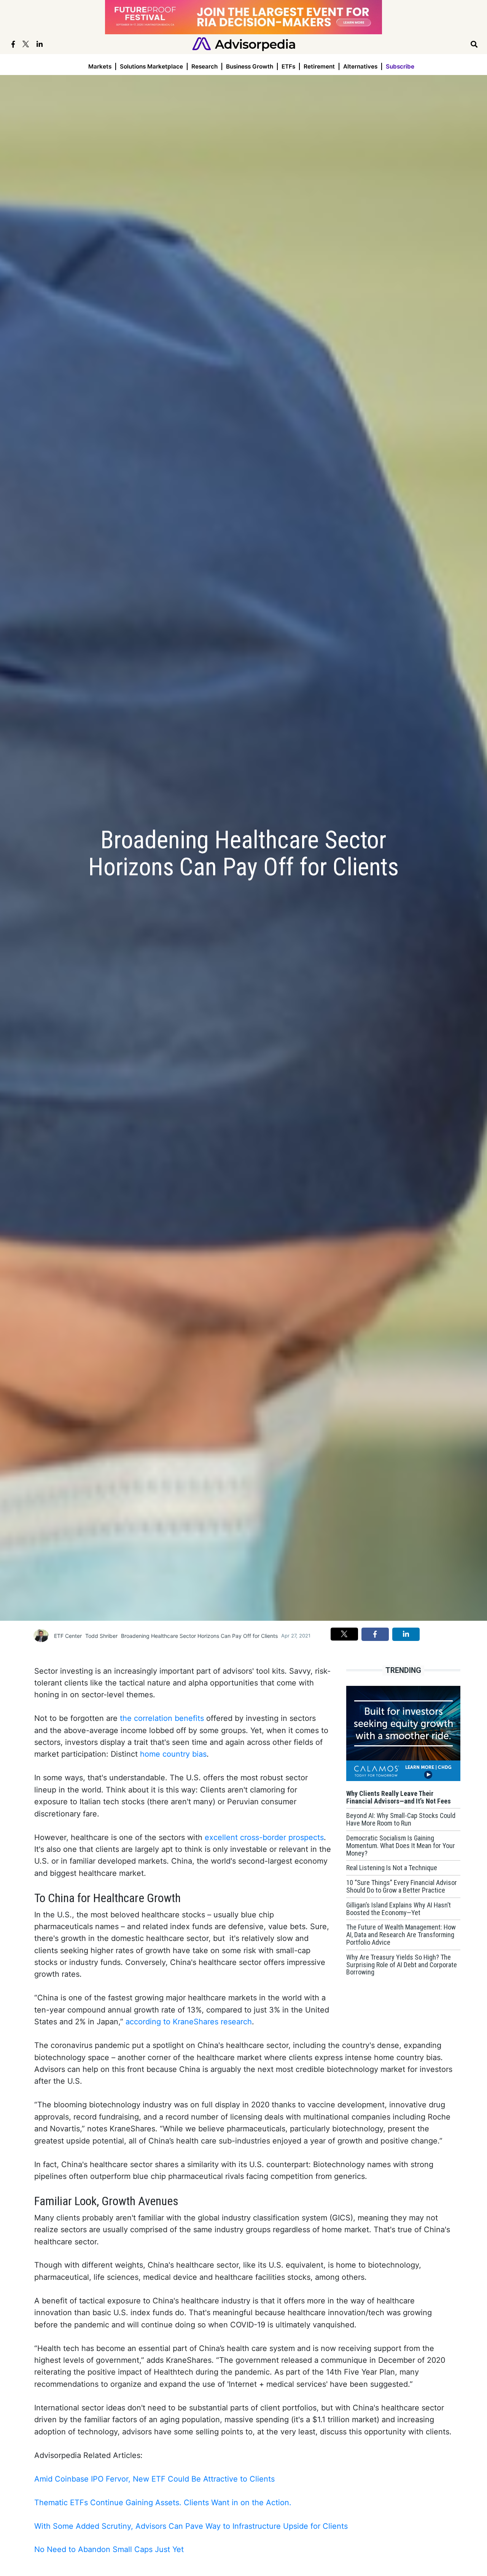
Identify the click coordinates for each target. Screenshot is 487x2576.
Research (205, 66)
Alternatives (360, 66)
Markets (100, 66)
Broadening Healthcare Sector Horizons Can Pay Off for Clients (199, 1636)
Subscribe (400, 66)
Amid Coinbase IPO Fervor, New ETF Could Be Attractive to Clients (154, 2479)
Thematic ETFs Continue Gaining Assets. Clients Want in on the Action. (163, 2503)
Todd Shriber (101, 1636)
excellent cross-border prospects (264, 1837)
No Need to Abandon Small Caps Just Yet (109, 2549)
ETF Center (68, 1636)
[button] (344, 1634)
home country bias (173, 1754)
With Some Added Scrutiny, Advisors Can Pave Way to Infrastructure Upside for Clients (191, 2526)
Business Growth (250, 66)
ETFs (288, 66)
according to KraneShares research (189, 2022)
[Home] (244, 44)
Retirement (319, 66)
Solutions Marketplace (151, 66)
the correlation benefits (162, 1718)
